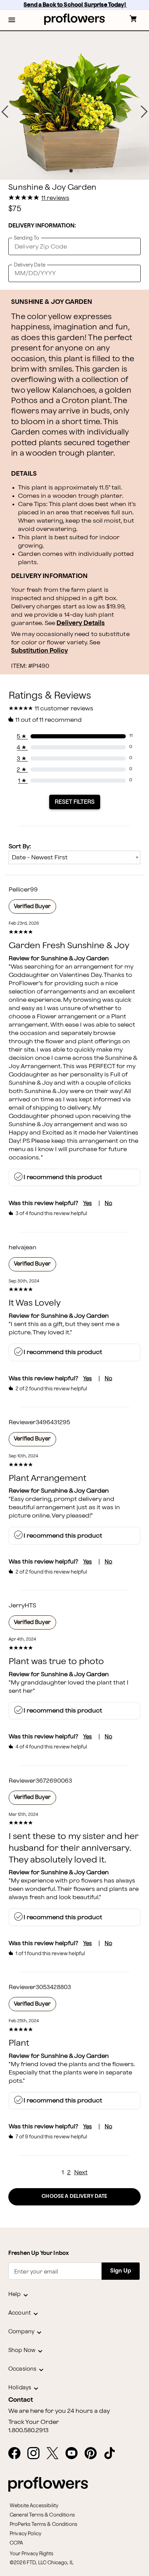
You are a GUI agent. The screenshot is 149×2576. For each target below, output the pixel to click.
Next (81, 2172)
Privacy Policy (25, 2534)
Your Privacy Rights (32, 2554)
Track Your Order (34, 2422)
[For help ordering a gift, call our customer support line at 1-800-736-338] (75, 19)
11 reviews (55, 198)
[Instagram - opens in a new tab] (36, 2454)
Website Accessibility (34, 2506)
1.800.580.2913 (28, 2430)
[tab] (74, 105)
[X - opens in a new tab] (55, 2454)
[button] (12, 20)
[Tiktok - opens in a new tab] (112, 2454)
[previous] (5, 112)
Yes (87, 1203)
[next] (144, 112)
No (108, 1203)
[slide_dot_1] (78, 171)
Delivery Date (30, 265)
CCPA (16, 2543)
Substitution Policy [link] (40, 651)
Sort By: (20, 846)
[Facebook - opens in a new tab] (17, 2454)
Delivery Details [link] (81, 623)
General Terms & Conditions (42, 2515)
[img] (74, 105)
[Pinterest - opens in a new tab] (93, 2454)
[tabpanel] (74, 105)
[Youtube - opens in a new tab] (74, 2454)
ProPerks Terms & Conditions (43, 2524)
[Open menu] (12, 20)
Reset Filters (75, 802)
